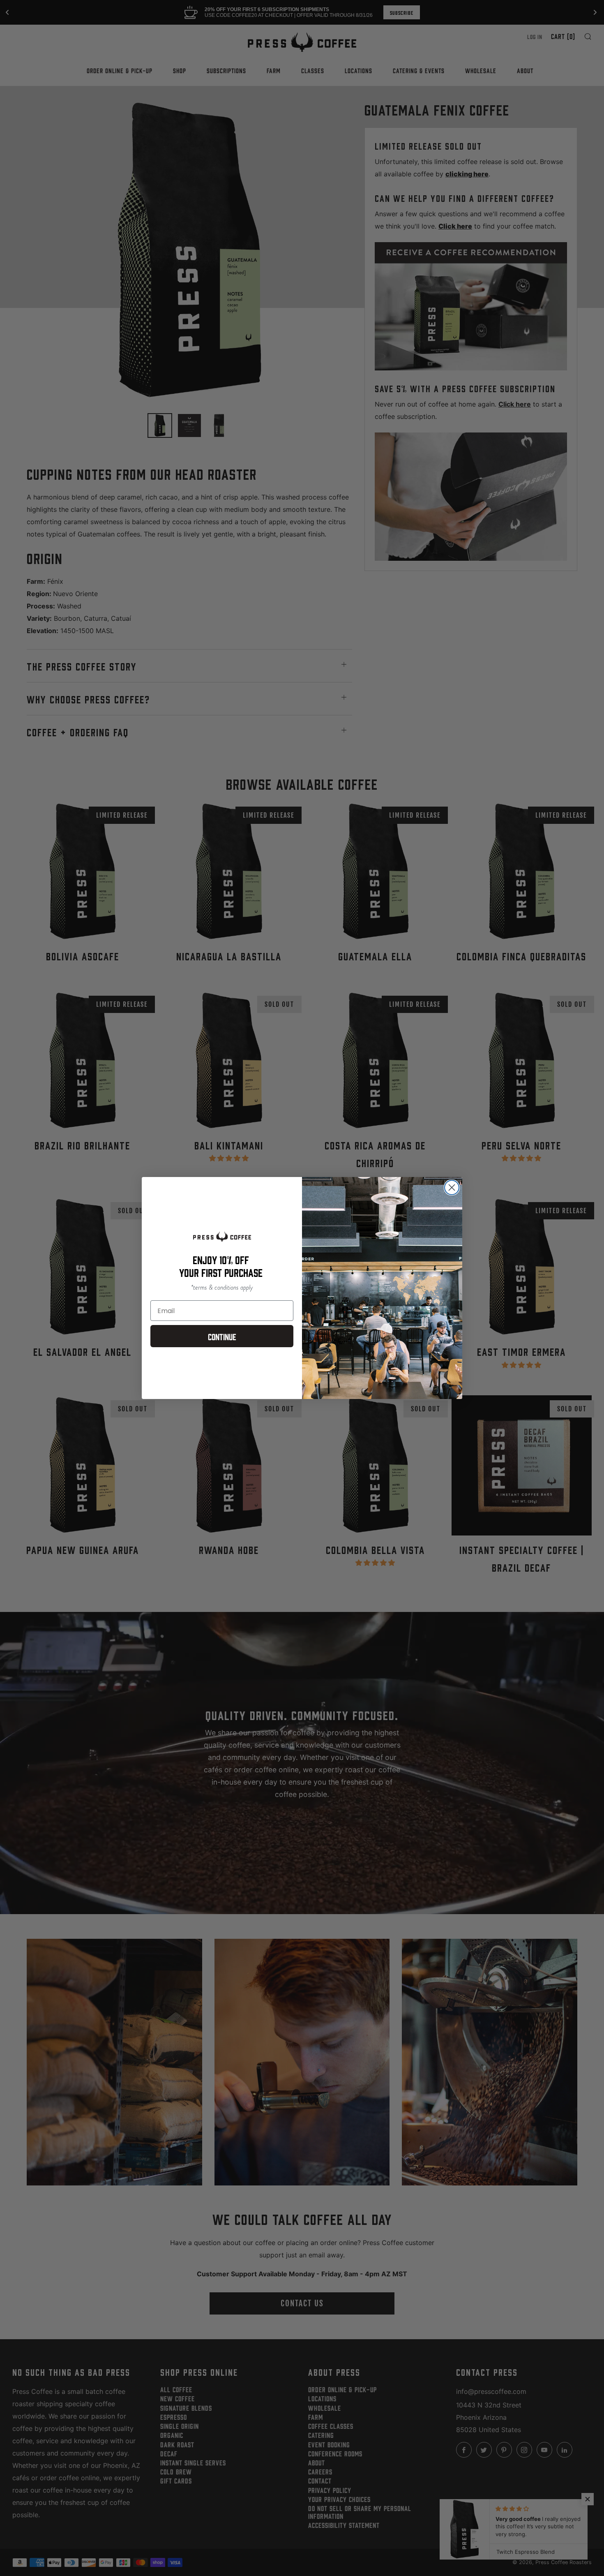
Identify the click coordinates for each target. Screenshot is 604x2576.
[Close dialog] (452, 1187)
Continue (222, 1336)
